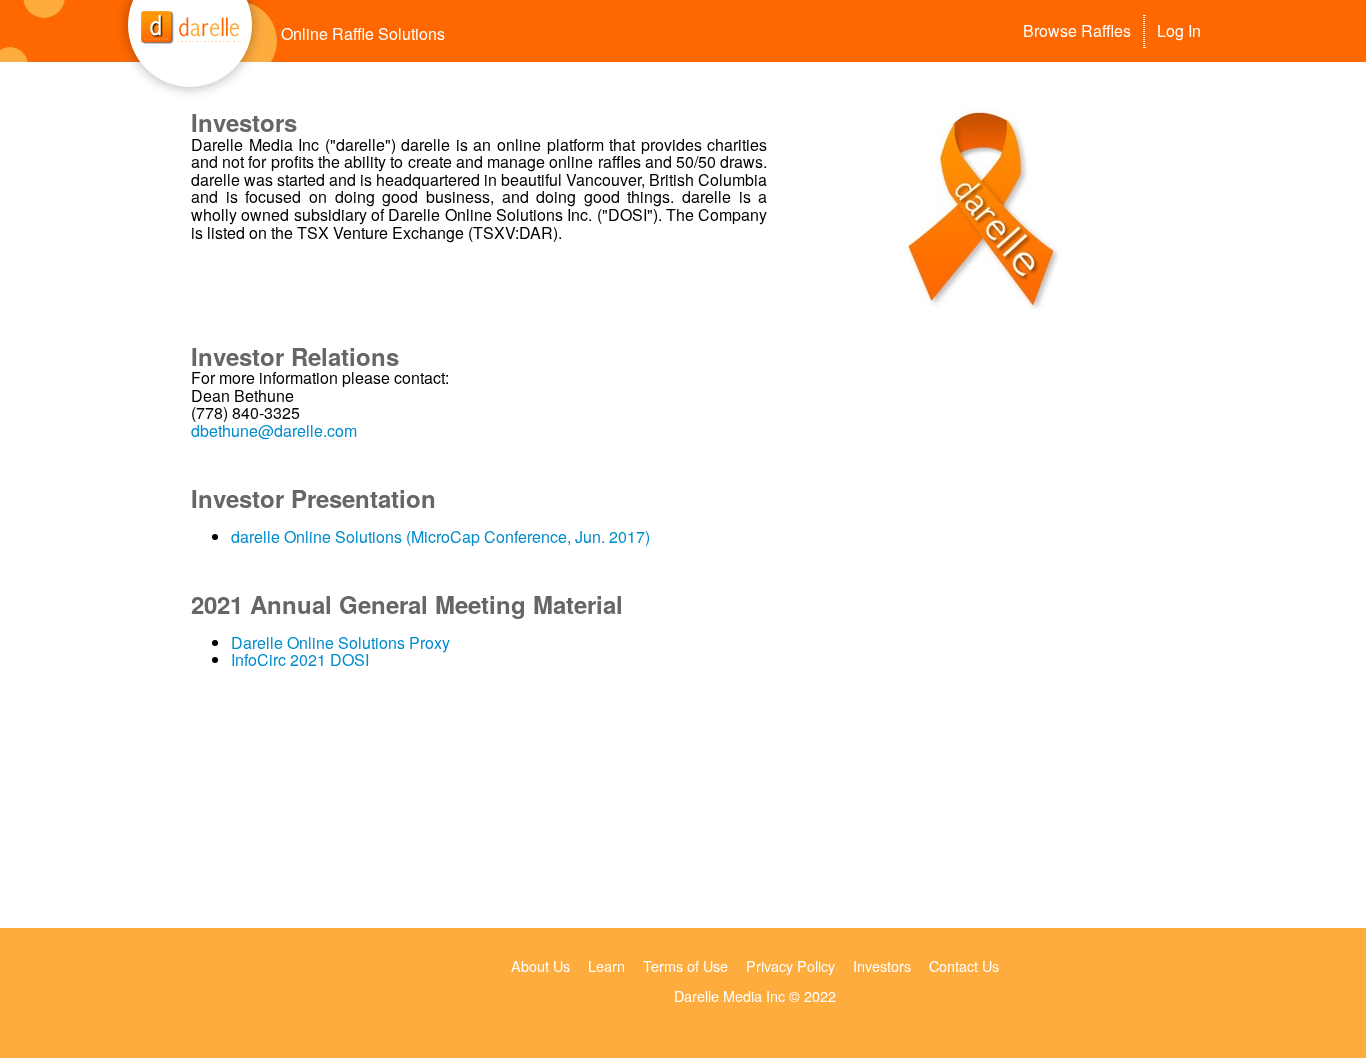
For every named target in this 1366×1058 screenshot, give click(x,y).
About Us (540, 965)
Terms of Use (685, 965)
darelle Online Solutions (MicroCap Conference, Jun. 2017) (440, 536)
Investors (882, 965)
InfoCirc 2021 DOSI (300, 659)
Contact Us (964, 965)
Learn (606, 965)
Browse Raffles (1077, 31)
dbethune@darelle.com (274, 430)
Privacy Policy (790, 965)
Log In (1179, 31)
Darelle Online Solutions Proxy (340, 642)
